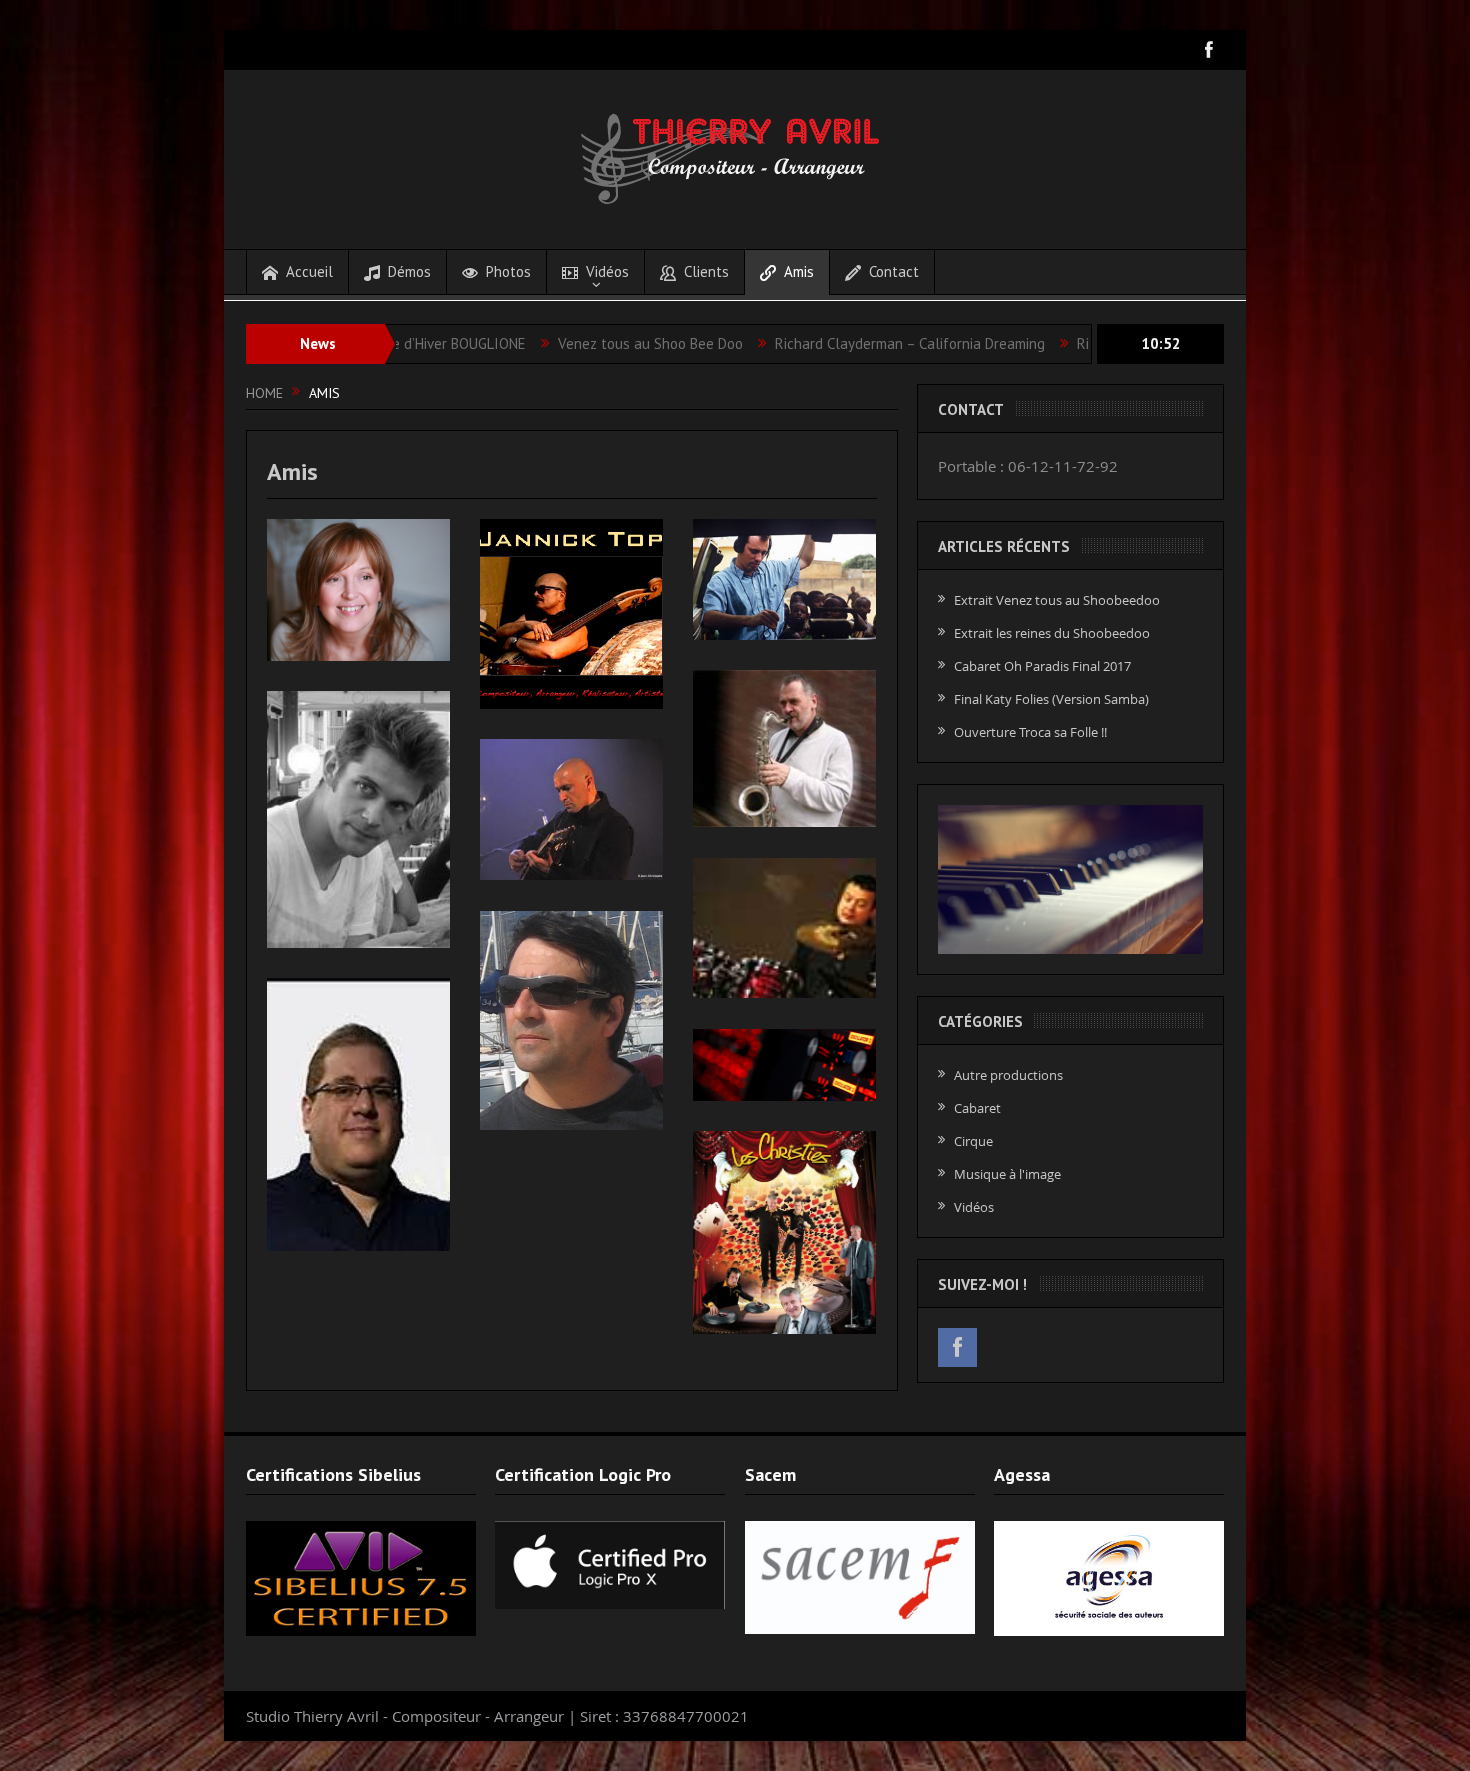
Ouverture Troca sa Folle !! (1030, 732)
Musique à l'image (1007, 1174)
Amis (799, 271)
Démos (409, 271)
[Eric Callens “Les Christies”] (784, 1232)
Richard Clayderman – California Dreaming (814, 343)
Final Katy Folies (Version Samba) (1051, 699)
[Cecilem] (358, 590)
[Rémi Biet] (784, 748)
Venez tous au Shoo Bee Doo (554, 343)
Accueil (309, 271)
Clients (706, 271)
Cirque (973, 1141)
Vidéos (607, 271)
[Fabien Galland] (571, 810)
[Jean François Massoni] (571, 1020)
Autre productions (1008, 1075)
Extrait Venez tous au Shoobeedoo (1057, 600)
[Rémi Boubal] (358, 819)
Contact (894, 271)
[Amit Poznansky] (358, 1115)
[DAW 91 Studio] (784, 1065)
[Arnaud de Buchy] (784, 580)
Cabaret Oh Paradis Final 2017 (1042, 666)
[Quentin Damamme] (784, 928)
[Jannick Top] (571, 614)
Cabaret (977, 1108)
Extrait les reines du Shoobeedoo (1052, 633)
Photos (508, 271)
